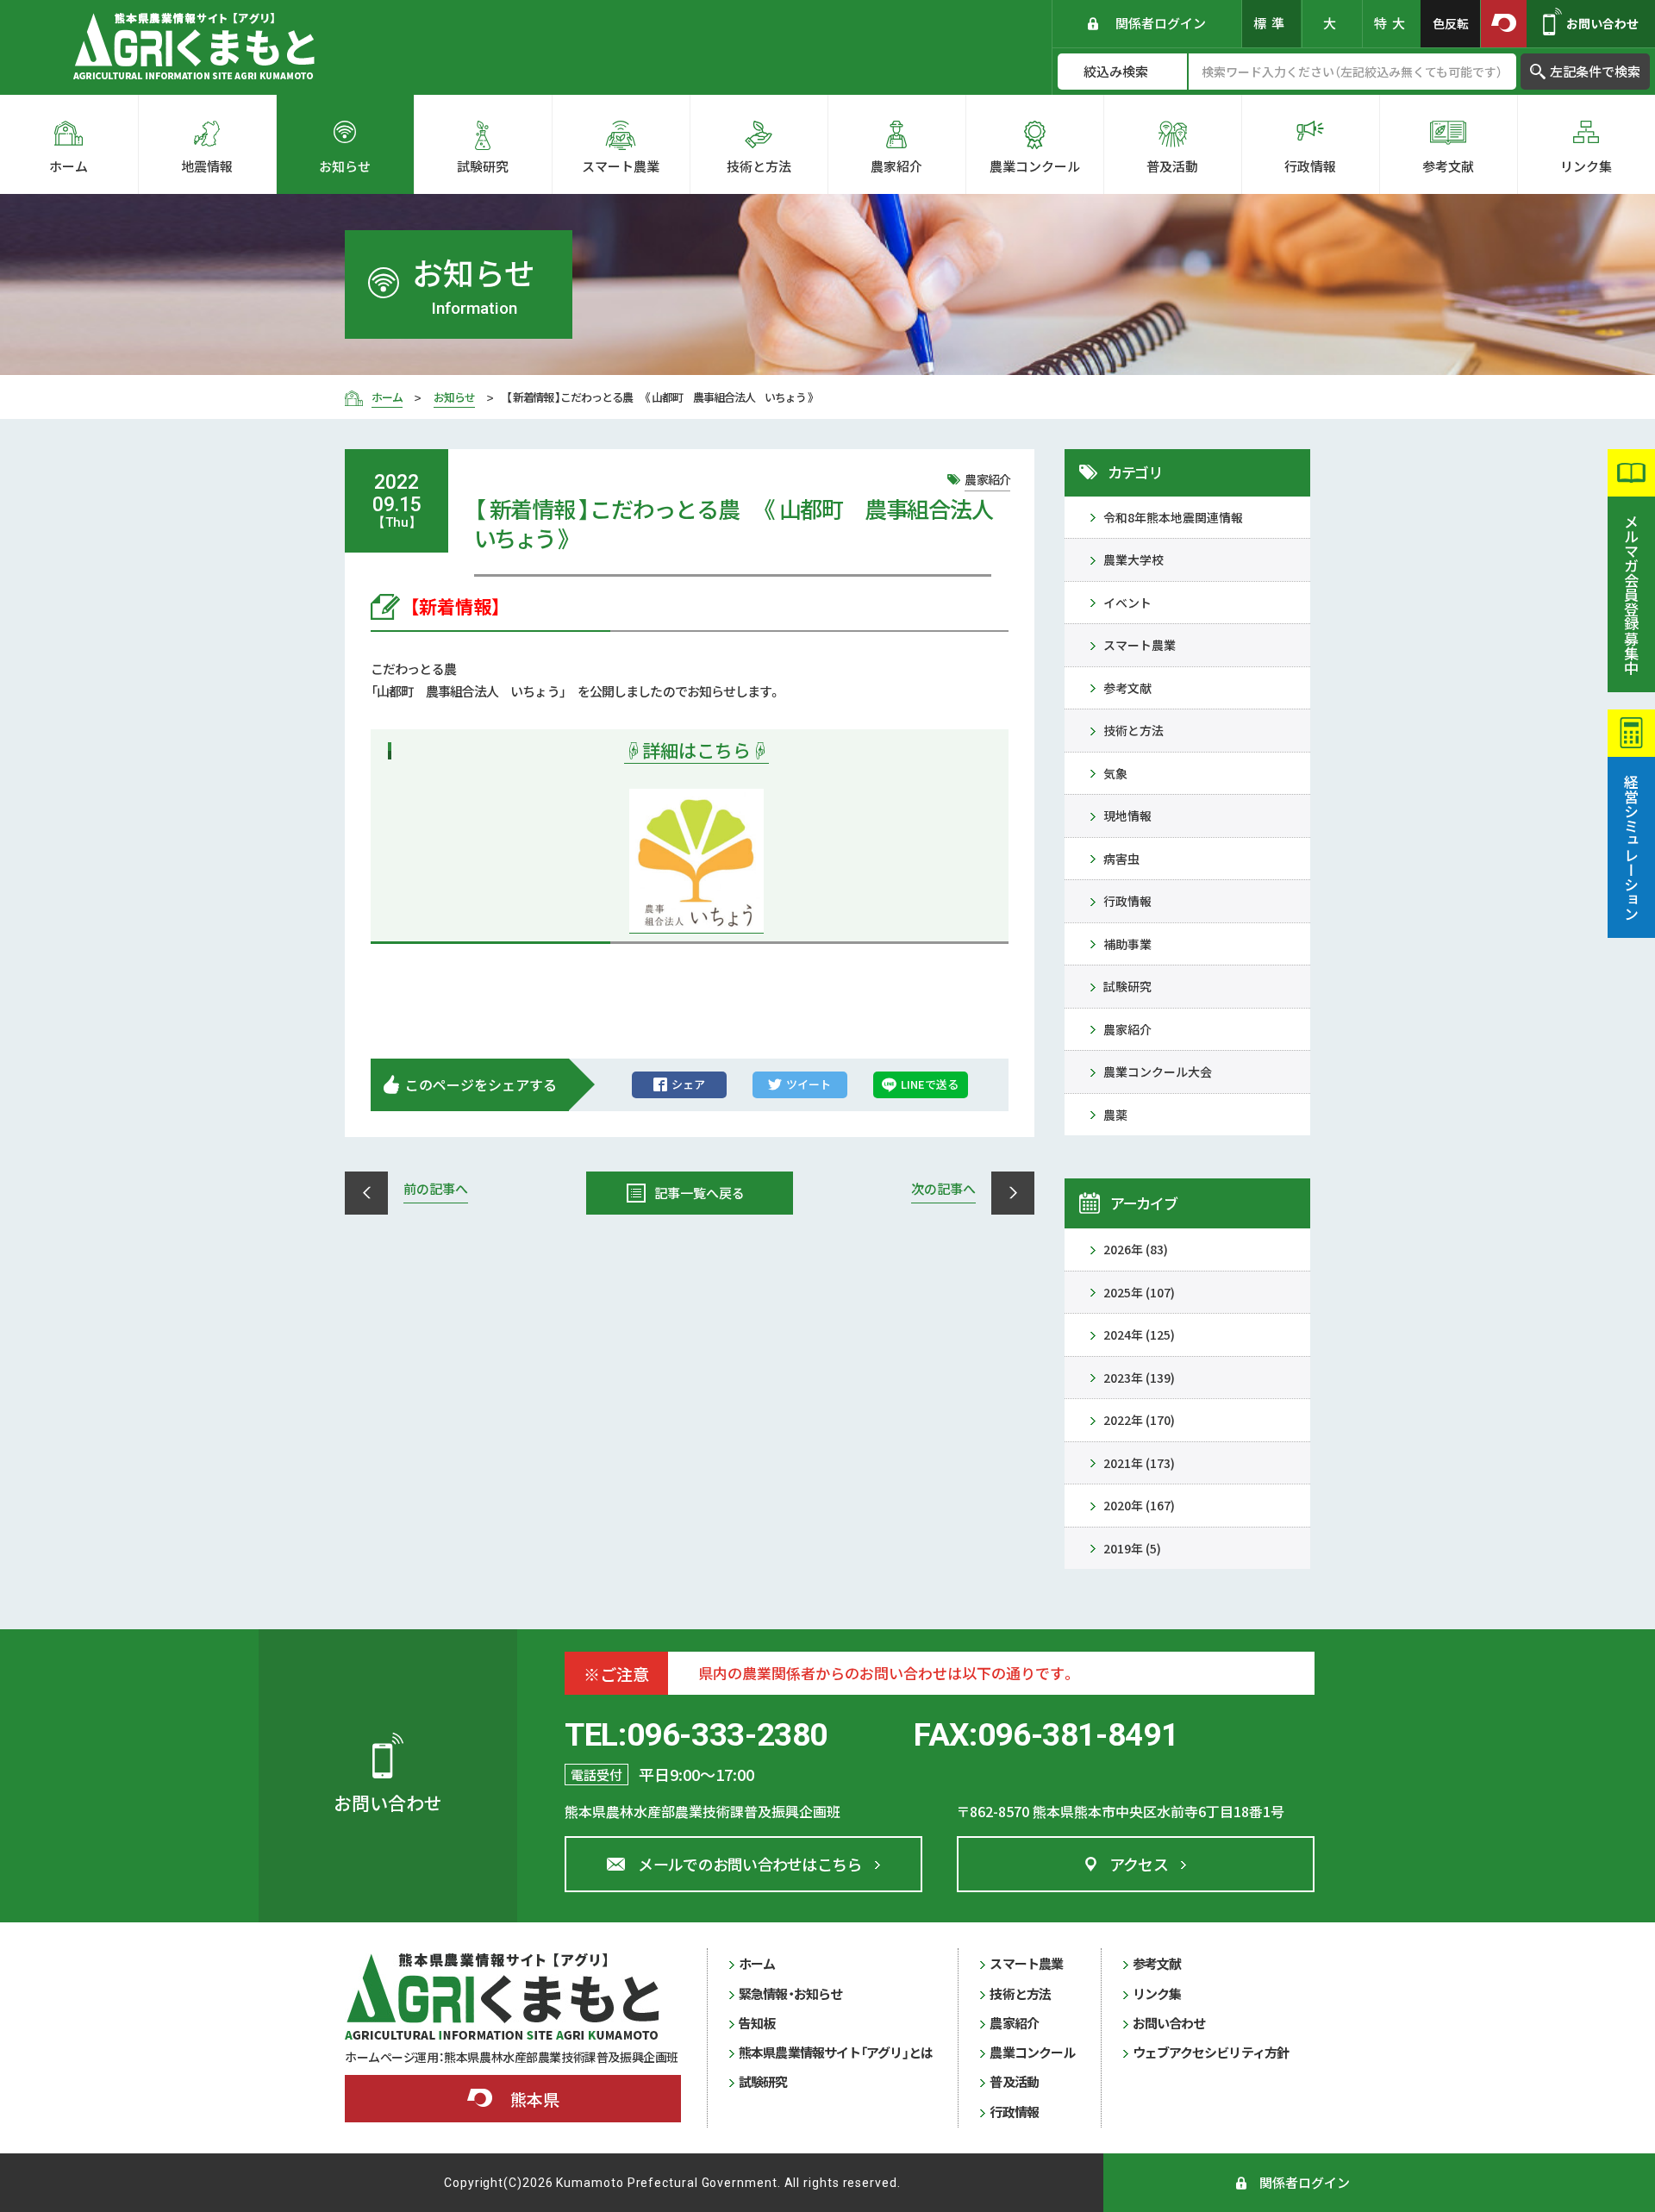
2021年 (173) (1139, 1463)
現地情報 (1127, 815)
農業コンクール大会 (1158, 1072)
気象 (1115, 773)
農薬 (1115, 1115)
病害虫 (1121, 859)
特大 (1392, 23)
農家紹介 (1127, 1029)
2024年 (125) (1139, 1334)
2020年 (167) (1139, 1505)
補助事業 (1127, 944)
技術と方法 (1134, 730)
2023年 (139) (1139, 1378)
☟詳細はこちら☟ (696, 750)
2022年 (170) (1139, 1420)
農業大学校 (1134, 559)
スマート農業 (1140, 645)
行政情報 (1127, 901)
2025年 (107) (1139, 1292)
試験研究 (1127, 986)
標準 (1271, 23)
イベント (1127, 603)
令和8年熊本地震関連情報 (1173, 517)
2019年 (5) (1132, 1548)
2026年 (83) (1136, 1249)
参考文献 (1127, 688)
